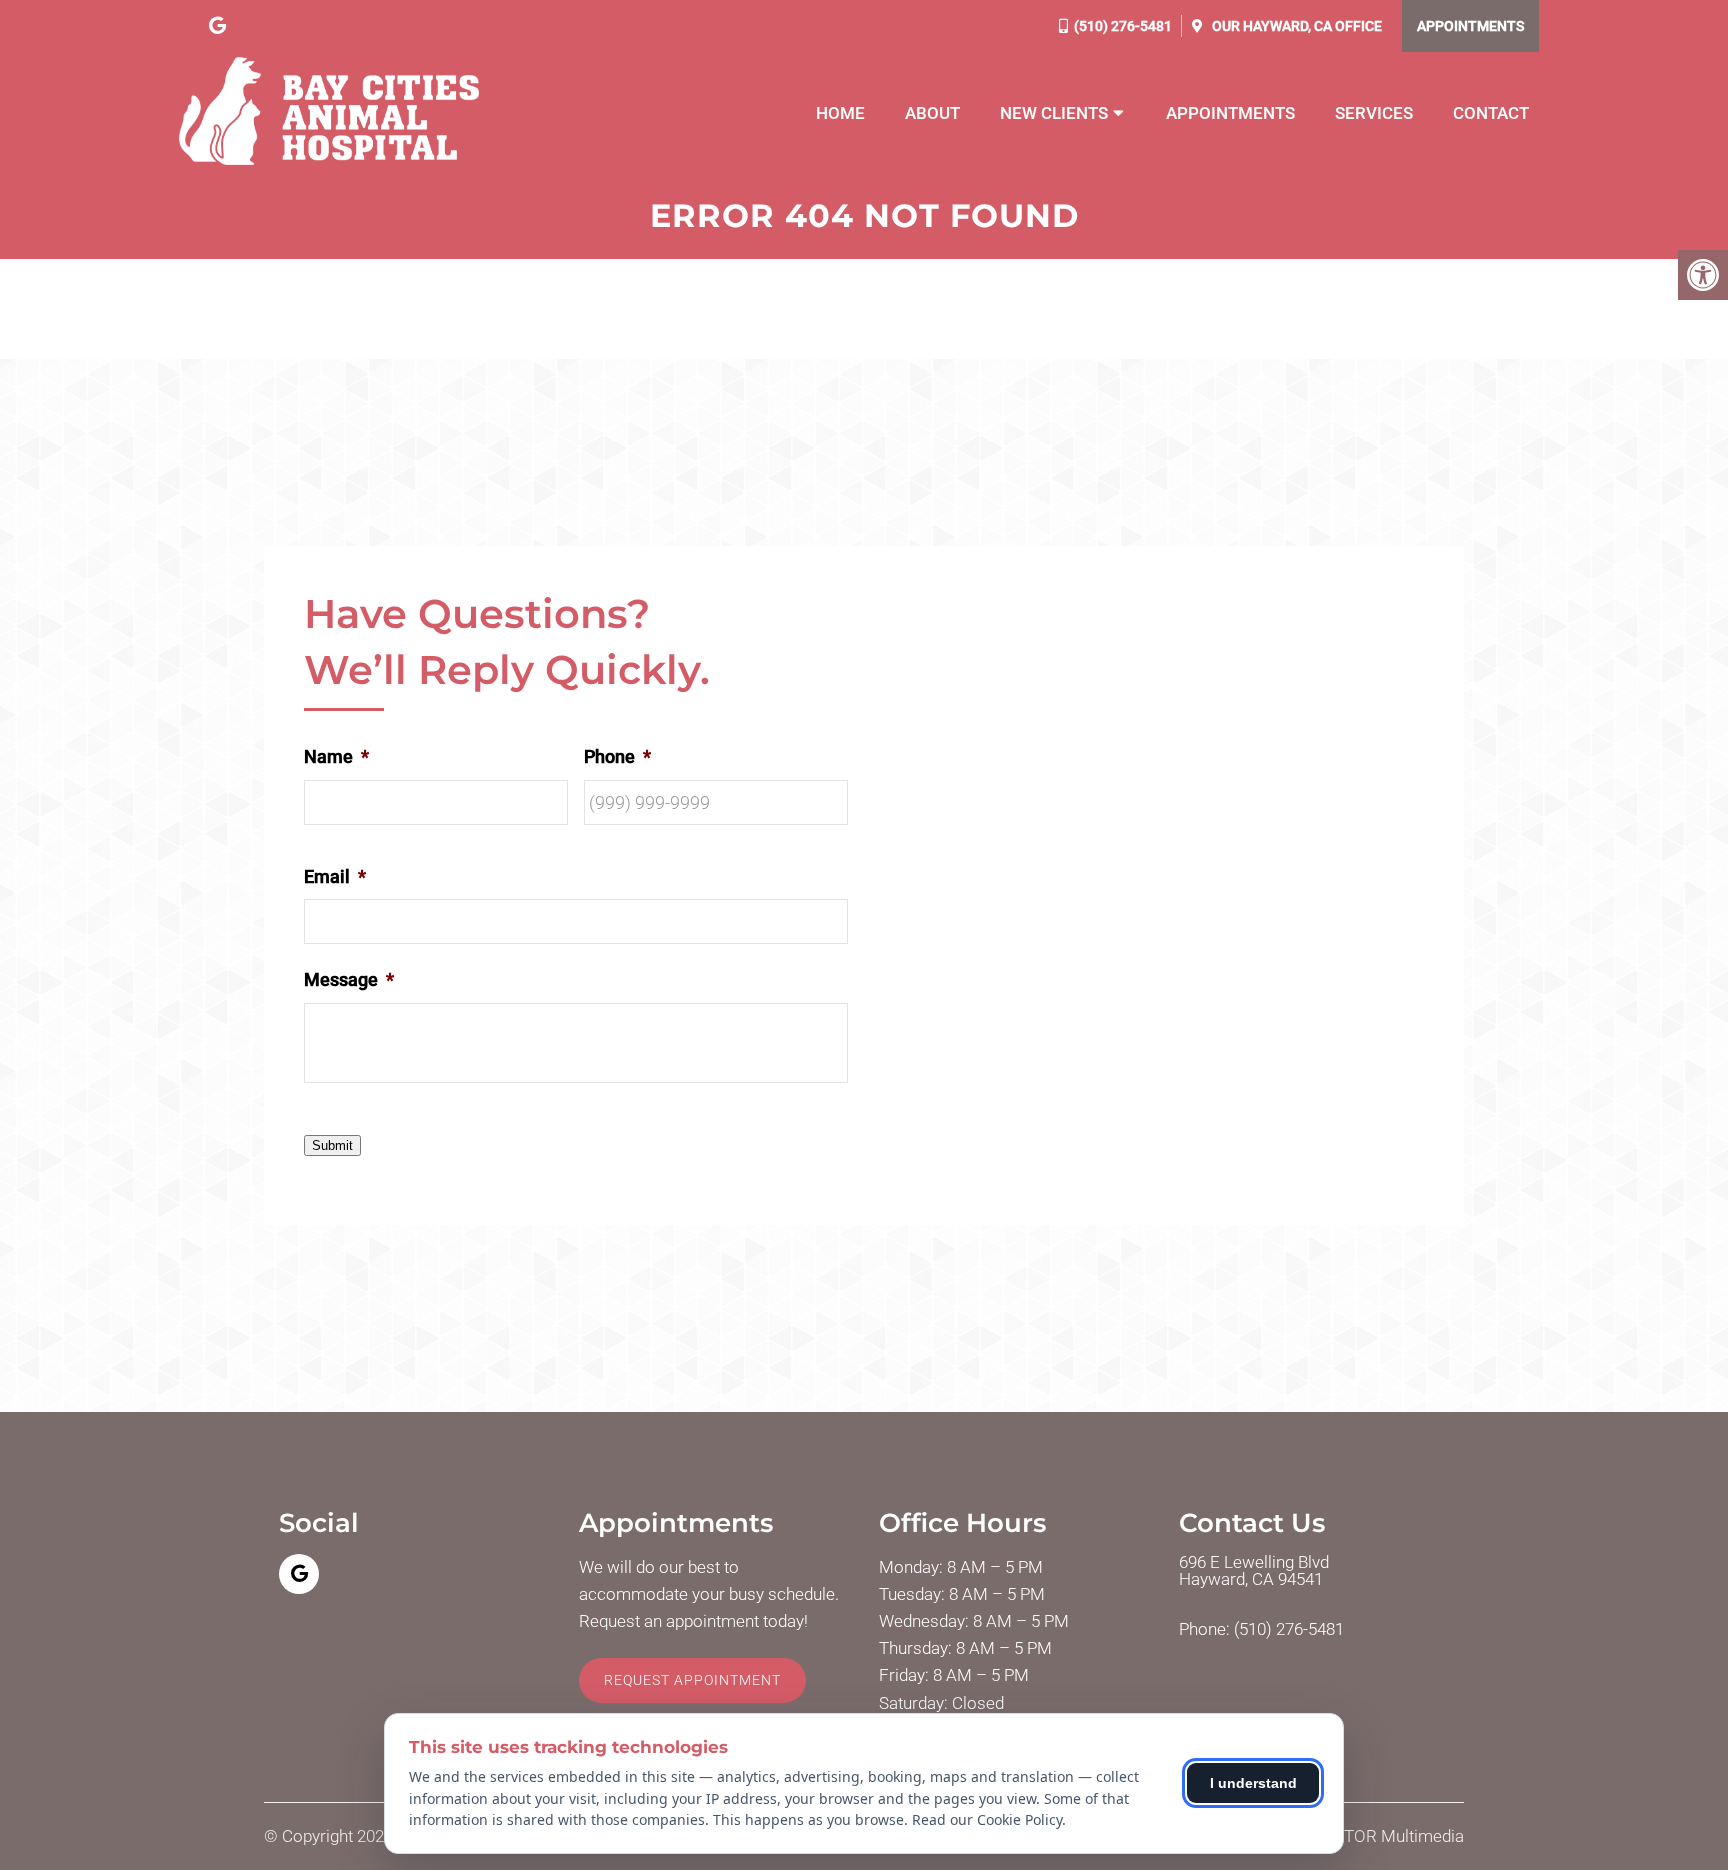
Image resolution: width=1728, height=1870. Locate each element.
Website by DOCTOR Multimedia (1344, 1836)
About (932, 113)
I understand (1253, 1783)
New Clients (1054, 113)
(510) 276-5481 (1123, 26)
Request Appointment (692, 1680)
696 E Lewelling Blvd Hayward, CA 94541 (1254, 1571)
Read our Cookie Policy (987, 1819)
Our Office (1295, 26)
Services (1374, 113)
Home (840, 113)
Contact (1491, 113)
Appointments (1470, 26)
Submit (332, 1145)
